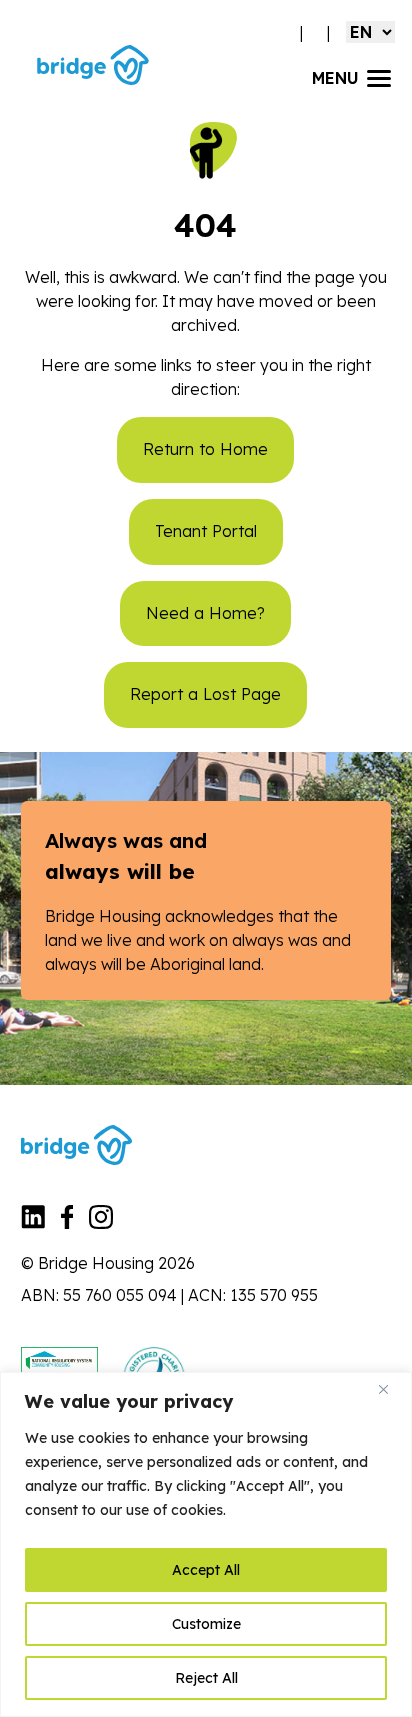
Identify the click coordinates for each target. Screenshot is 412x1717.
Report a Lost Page (205, 694)
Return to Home (205, 449)
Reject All (206, 1678)
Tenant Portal (206, 531)
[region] (206, 1544)
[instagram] (101, 1223)
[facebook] (67, 1223)
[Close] (391, 1389)
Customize (206, 1624)
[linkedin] (33, 1223)
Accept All (206, 1570)
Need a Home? (205, 613)
